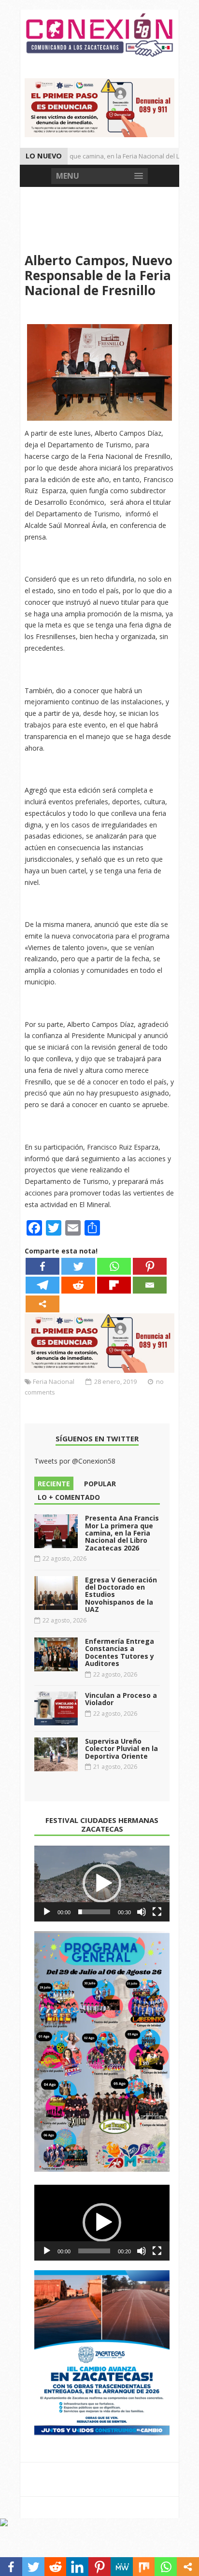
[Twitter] (78, 1266)
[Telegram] (43, 1285)
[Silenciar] (142, 1912)
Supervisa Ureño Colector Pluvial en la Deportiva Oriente (121, 1749)
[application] (102, 1884)
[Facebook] (43, 1266)
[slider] (94, 1912)
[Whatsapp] (114, 1266)
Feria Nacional (54, 1381)
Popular (100, 1484)
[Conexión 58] (99, 35)
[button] (102, 1883)
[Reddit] (78, 1285)
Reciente (54, 1484)
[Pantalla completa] (157, 1912)
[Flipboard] (114, 1285)
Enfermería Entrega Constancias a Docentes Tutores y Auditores (120, 1652)
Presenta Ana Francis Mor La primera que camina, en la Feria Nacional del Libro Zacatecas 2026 (122, 1533)
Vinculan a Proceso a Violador (121, 1699)
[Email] (150, 1285)
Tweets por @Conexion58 (75, 1461)
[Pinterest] (150, 1266)
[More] (43, 1304)
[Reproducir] (47, 1912)
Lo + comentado (69, 1497)
